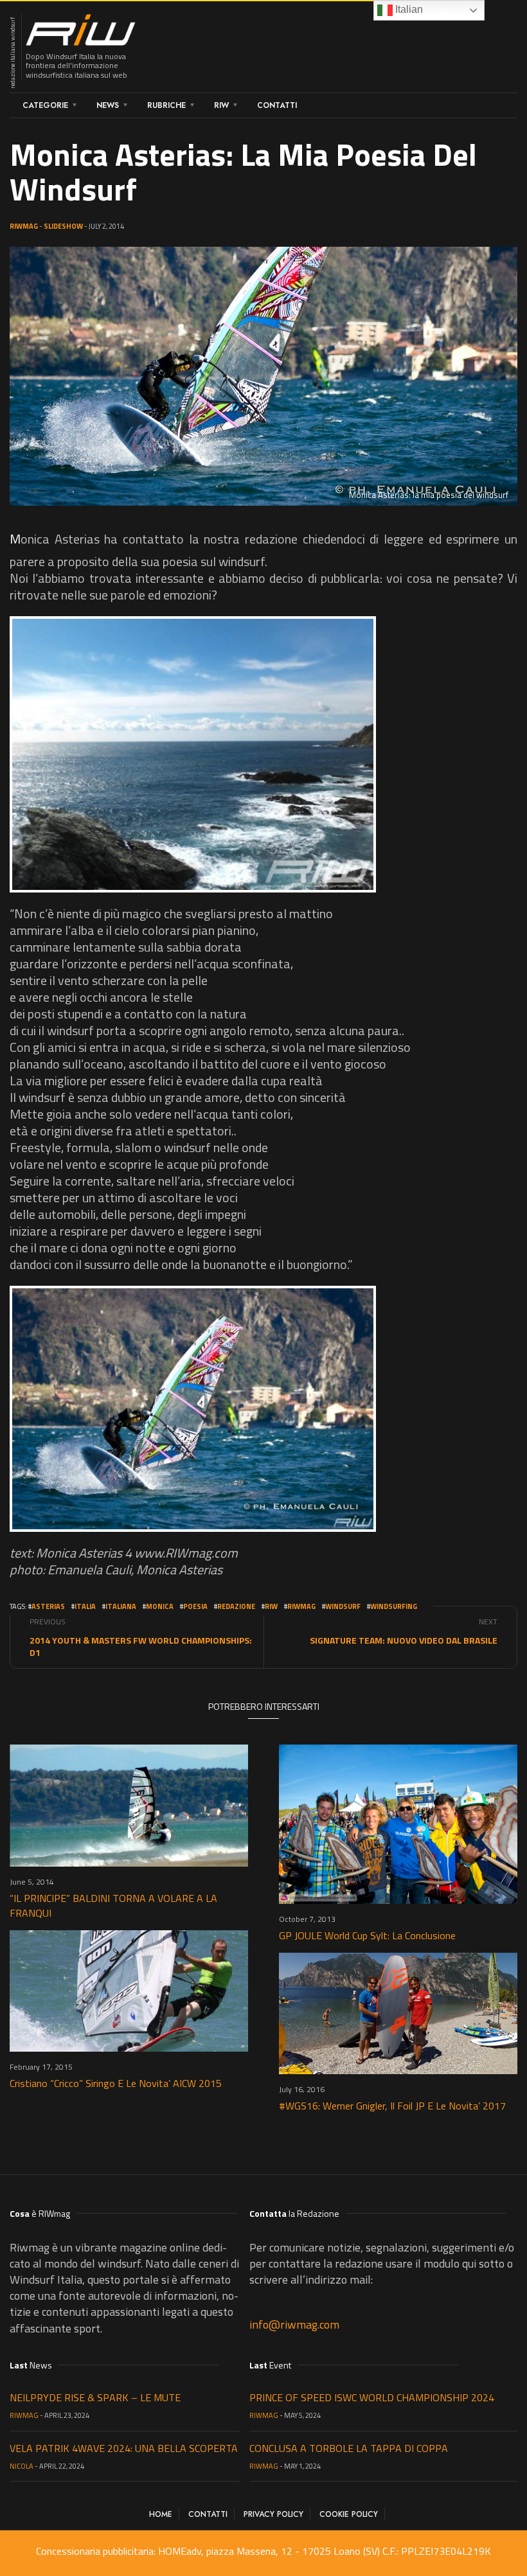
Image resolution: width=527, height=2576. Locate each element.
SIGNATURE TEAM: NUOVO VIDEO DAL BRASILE (404, 1640)
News (108, 105)
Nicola (22, 2466)
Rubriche (166, 105)
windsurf (343, 1606)
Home (161, 2514)
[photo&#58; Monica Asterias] (193, 754)
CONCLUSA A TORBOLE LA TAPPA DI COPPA (349, 2448)
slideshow (63, 226)
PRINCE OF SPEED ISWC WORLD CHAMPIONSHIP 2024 (372, 2397)
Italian (408, 9)
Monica (160, 1606)
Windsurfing (394, 1606)
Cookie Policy (349, 2514)
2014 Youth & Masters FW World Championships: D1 (141, 1646)
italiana (121, 1606)
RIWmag (24, 226)
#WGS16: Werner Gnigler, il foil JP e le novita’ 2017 (392, 2106)
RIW (221, 105)
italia (85, 1606)
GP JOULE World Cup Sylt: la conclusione (367, 1935)
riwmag (301, 1606)
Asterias (48, 1606)
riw (271, 1606)
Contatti (277, 105)
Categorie (45, 105)
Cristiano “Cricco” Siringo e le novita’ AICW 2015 (116, 2083)
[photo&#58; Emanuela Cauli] (193, 1409)
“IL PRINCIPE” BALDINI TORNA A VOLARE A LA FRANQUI (113, 1905)
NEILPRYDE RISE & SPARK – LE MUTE (95, 2397)
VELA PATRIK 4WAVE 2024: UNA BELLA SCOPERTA (124, 2448)
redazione (236, 1606)
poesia (195, 1606)
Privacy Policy (273, 2514)
